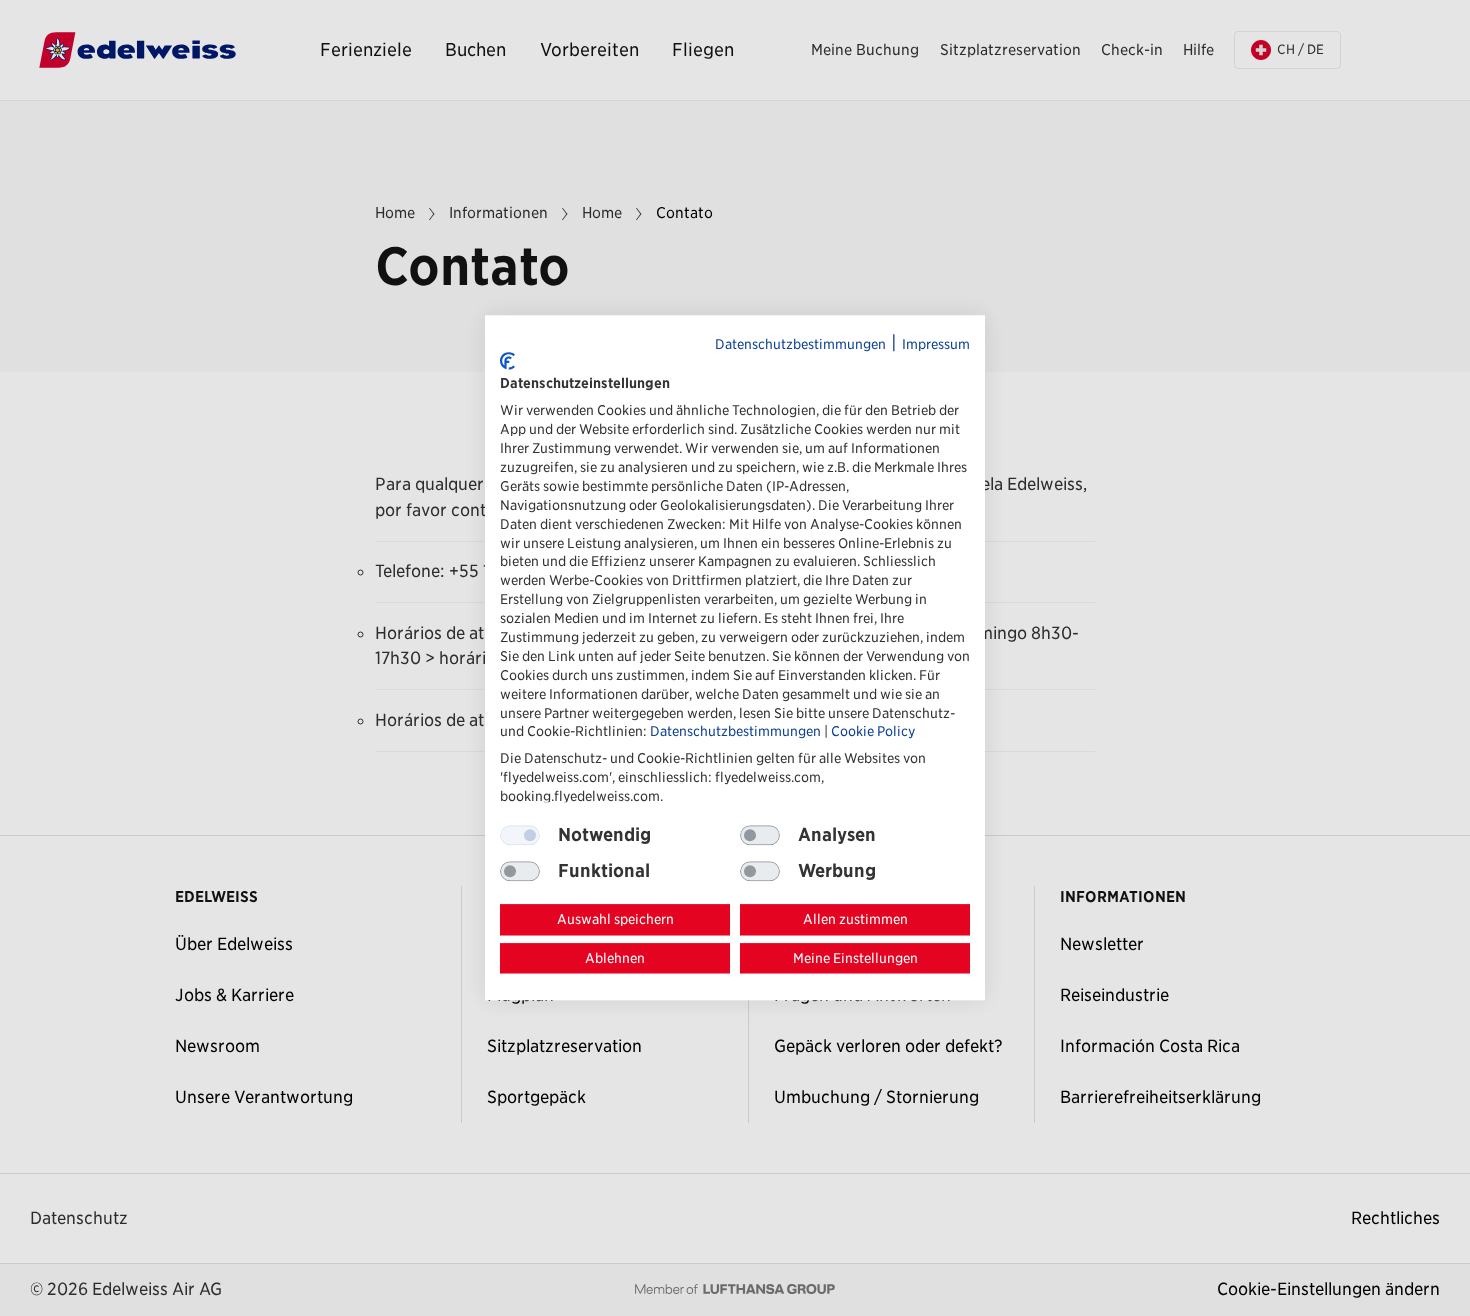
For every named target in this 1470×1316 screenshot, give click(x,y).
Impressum (936, 344)
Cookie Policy (873, 732)
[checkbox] (760, 835)
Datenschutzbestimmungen (800, 344)
